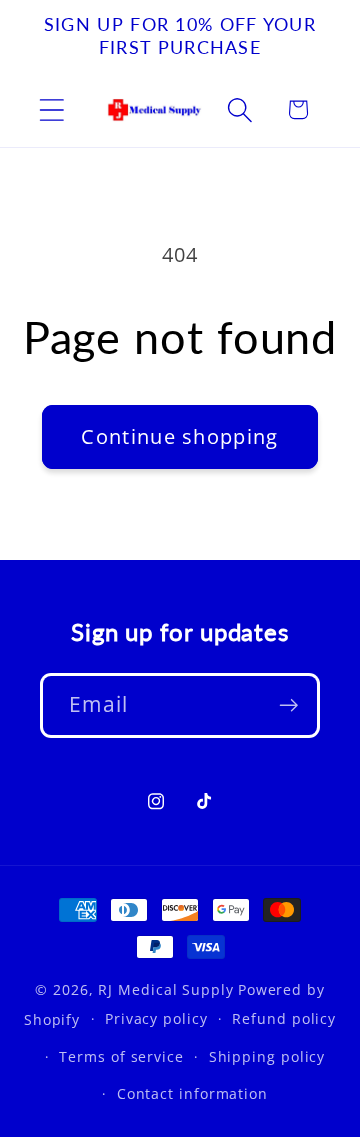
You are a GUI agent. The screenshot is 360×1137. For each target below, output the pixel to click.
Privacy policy (156, 1018)
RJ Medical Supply (165, 989)
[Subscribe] (288, 705)
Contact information (192, 1093)
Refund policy (284, 1018)
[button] (51, 109)
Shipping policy (267, 1056)
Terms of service (121, 1056)
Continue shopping (179, 436)
